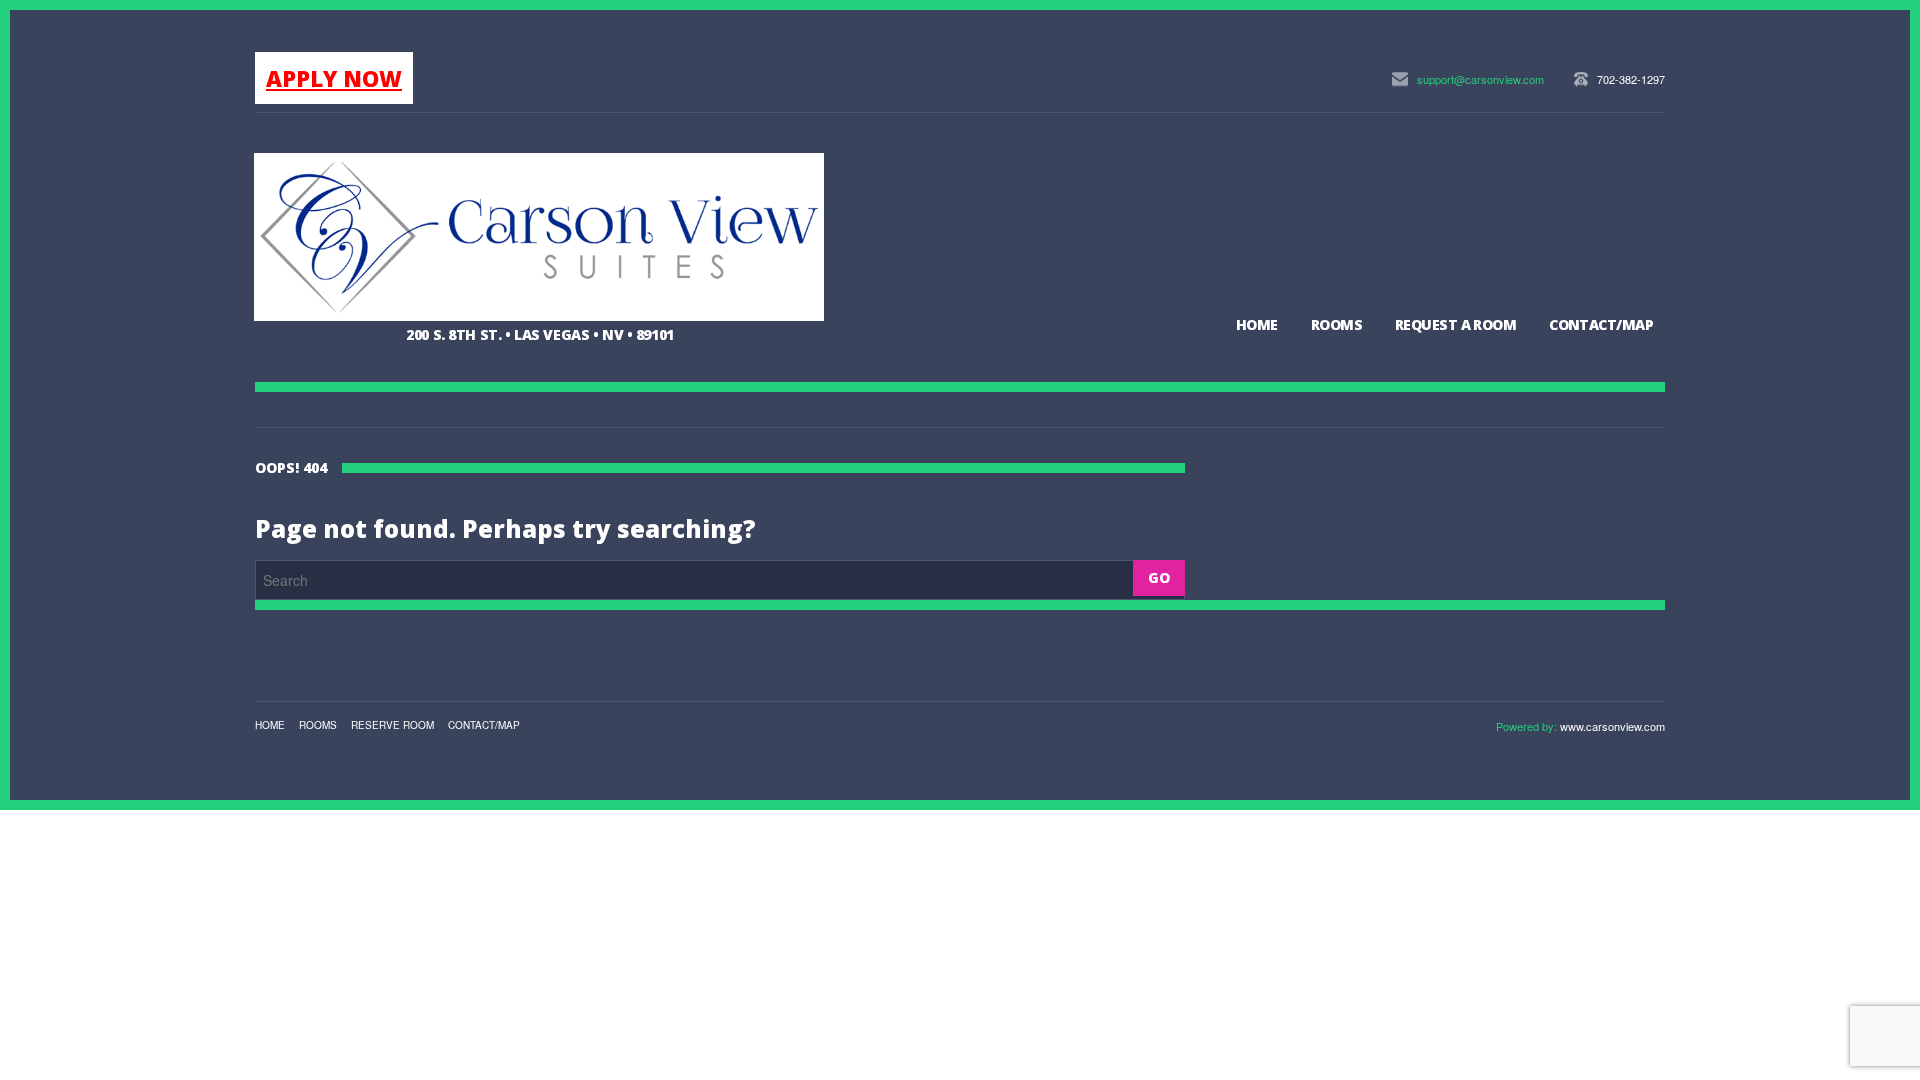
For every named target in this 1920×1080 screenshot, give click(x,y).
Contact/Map (1601, 324)
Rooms (1336, 324)
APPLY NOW (334, 78)
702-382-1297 (1631, 79)
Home (1257, 324)
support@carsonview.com (1480, 79)
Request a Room (1455, 324)
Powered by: (1528, 726)
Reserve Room (392, 725)
